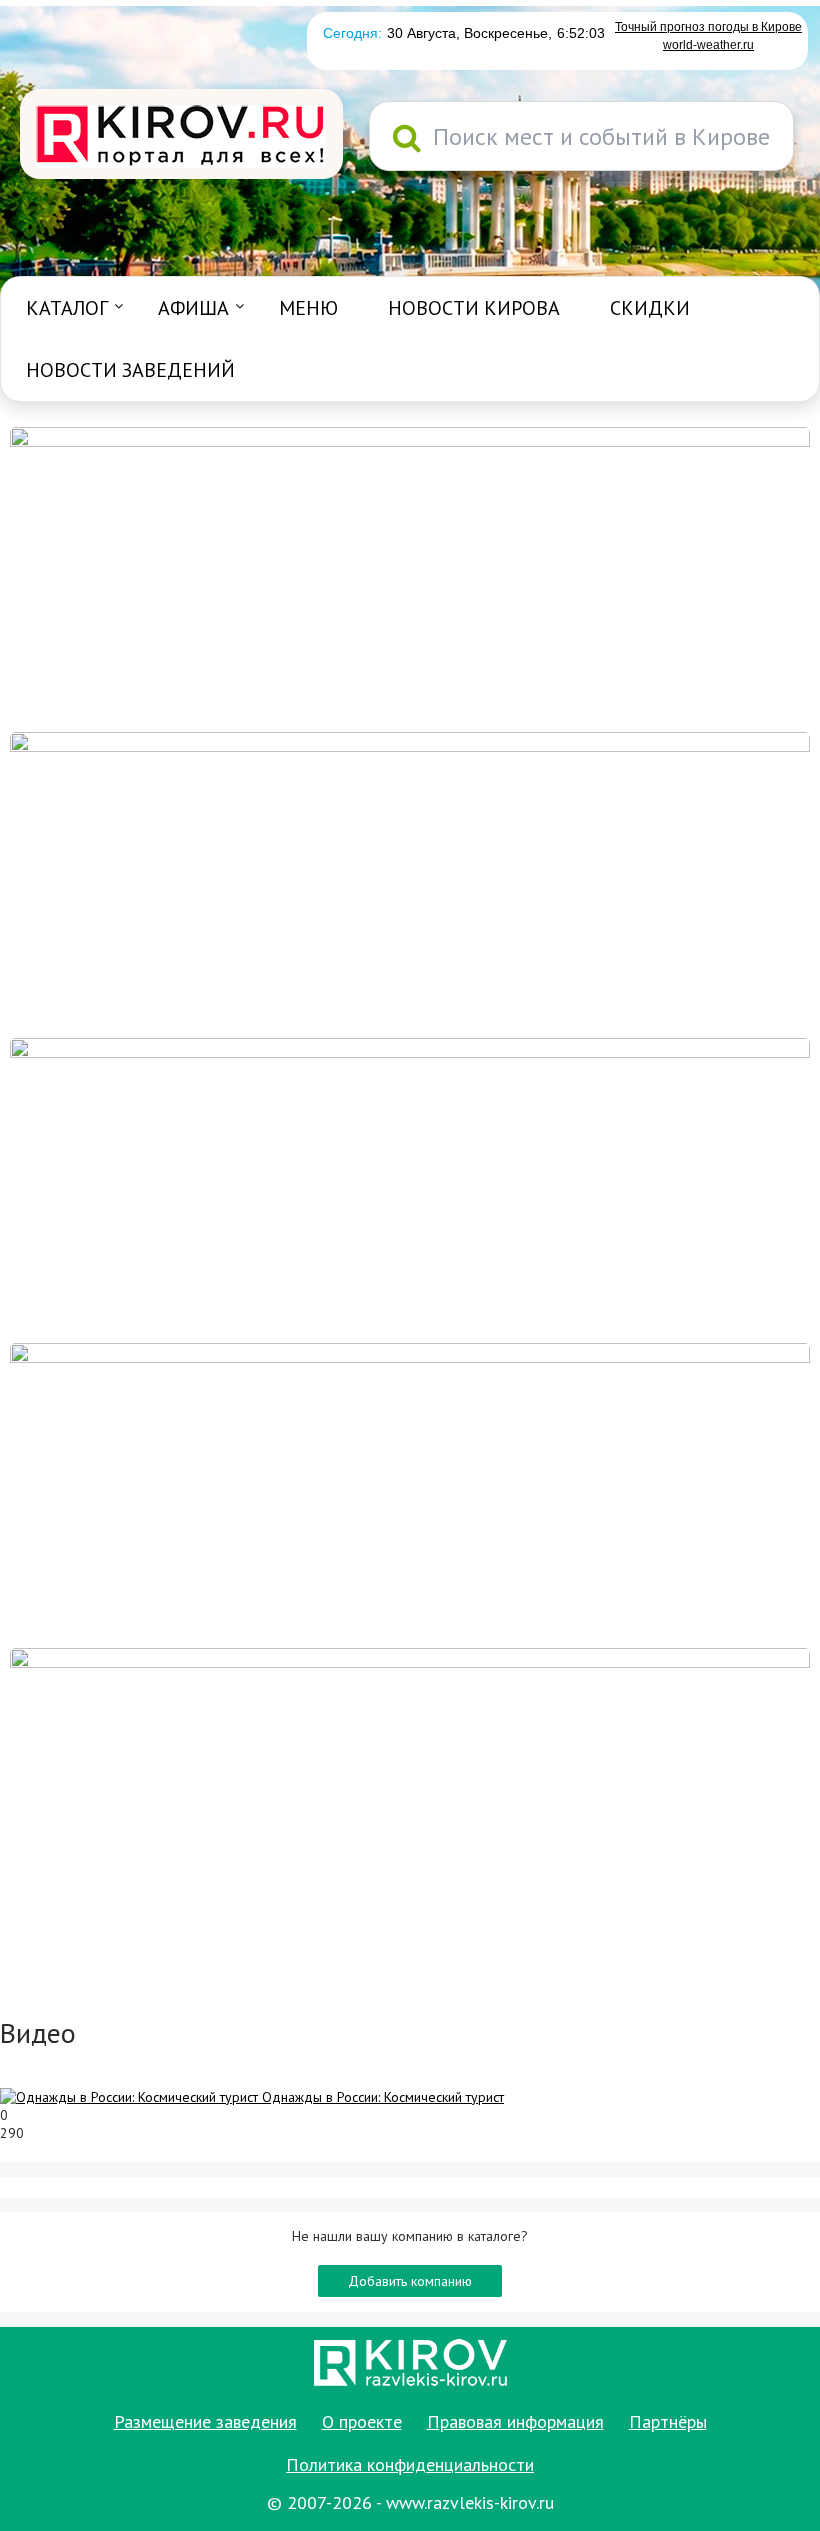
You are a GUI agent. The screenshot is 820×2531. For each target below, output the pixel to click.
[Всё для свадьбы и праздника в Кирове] (410, 578)
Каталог (67, 308)
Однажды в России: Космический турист (383, 2097)
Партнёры (668, 2421)
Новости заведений (130, 370)
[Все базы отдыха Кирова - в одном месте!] (410, 883)
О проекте (362, 2421)
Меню (308, 308)
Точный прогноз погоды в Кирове (708, 27)
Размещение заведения (205, 2421)
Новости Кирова (474, 308)
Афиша (193, 308)
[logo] (181, 136)
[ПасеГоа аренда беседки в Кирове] (410, 1494)
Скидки (650, 308)
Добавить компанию (410, 2281)
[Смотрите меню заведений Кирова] (410, 1799)
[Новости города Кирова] (410, 1189)
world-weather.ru (708, 45)
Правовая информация (515, 2421)
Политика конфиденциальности (410, 2464)
